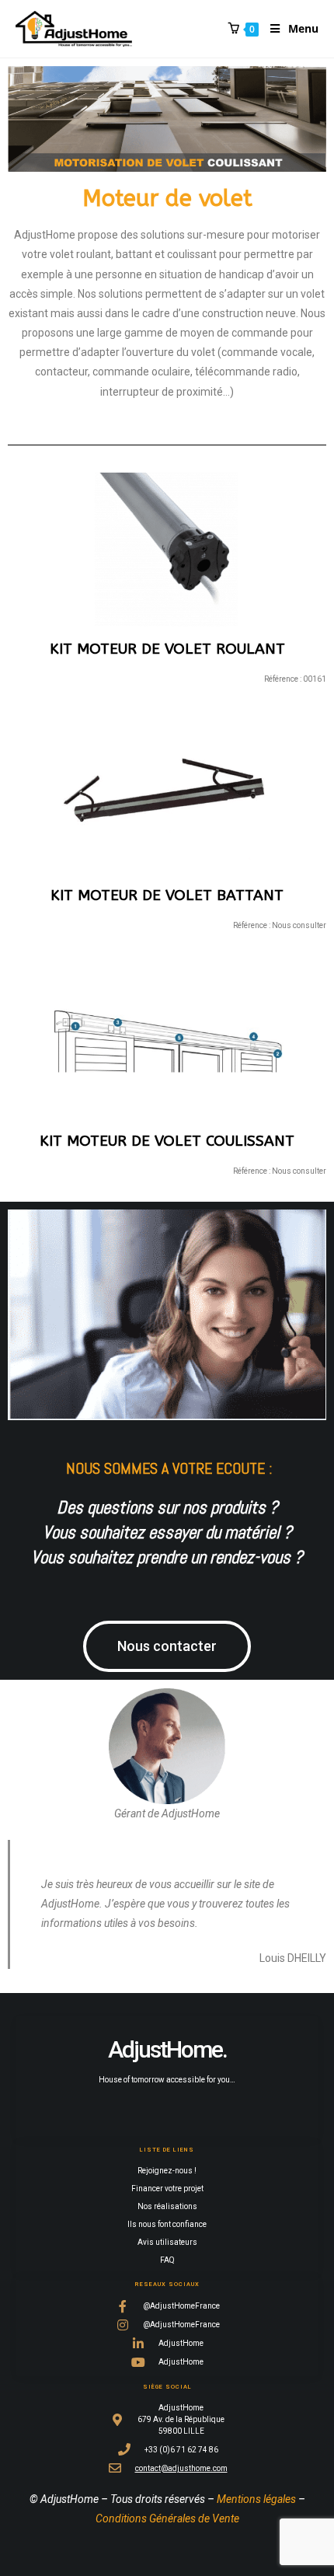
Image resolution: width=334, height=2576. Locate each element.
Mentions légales (256, 2499)
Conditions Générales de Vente (167, 2518)
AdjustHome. (167, 2049)
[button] (167, 1646)
